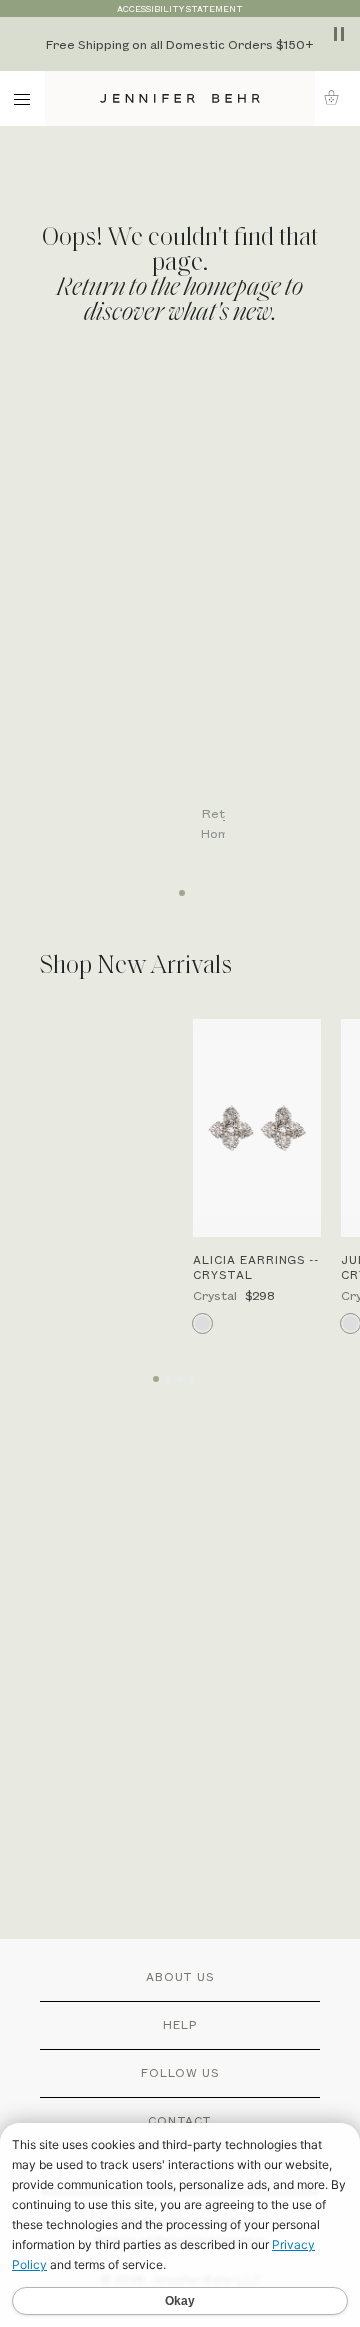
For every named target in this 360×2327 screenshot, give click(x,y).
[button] (337, 97)
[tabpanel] (191, 621)
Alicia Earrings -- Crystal (256, 1267)
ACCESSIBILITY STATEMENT (180, 8)
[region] (180, 44)
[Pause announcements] (339, 34)
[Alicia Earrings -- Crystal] (257, 1128)
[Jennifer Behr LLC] (180, 98)
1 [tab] (180, 886)
